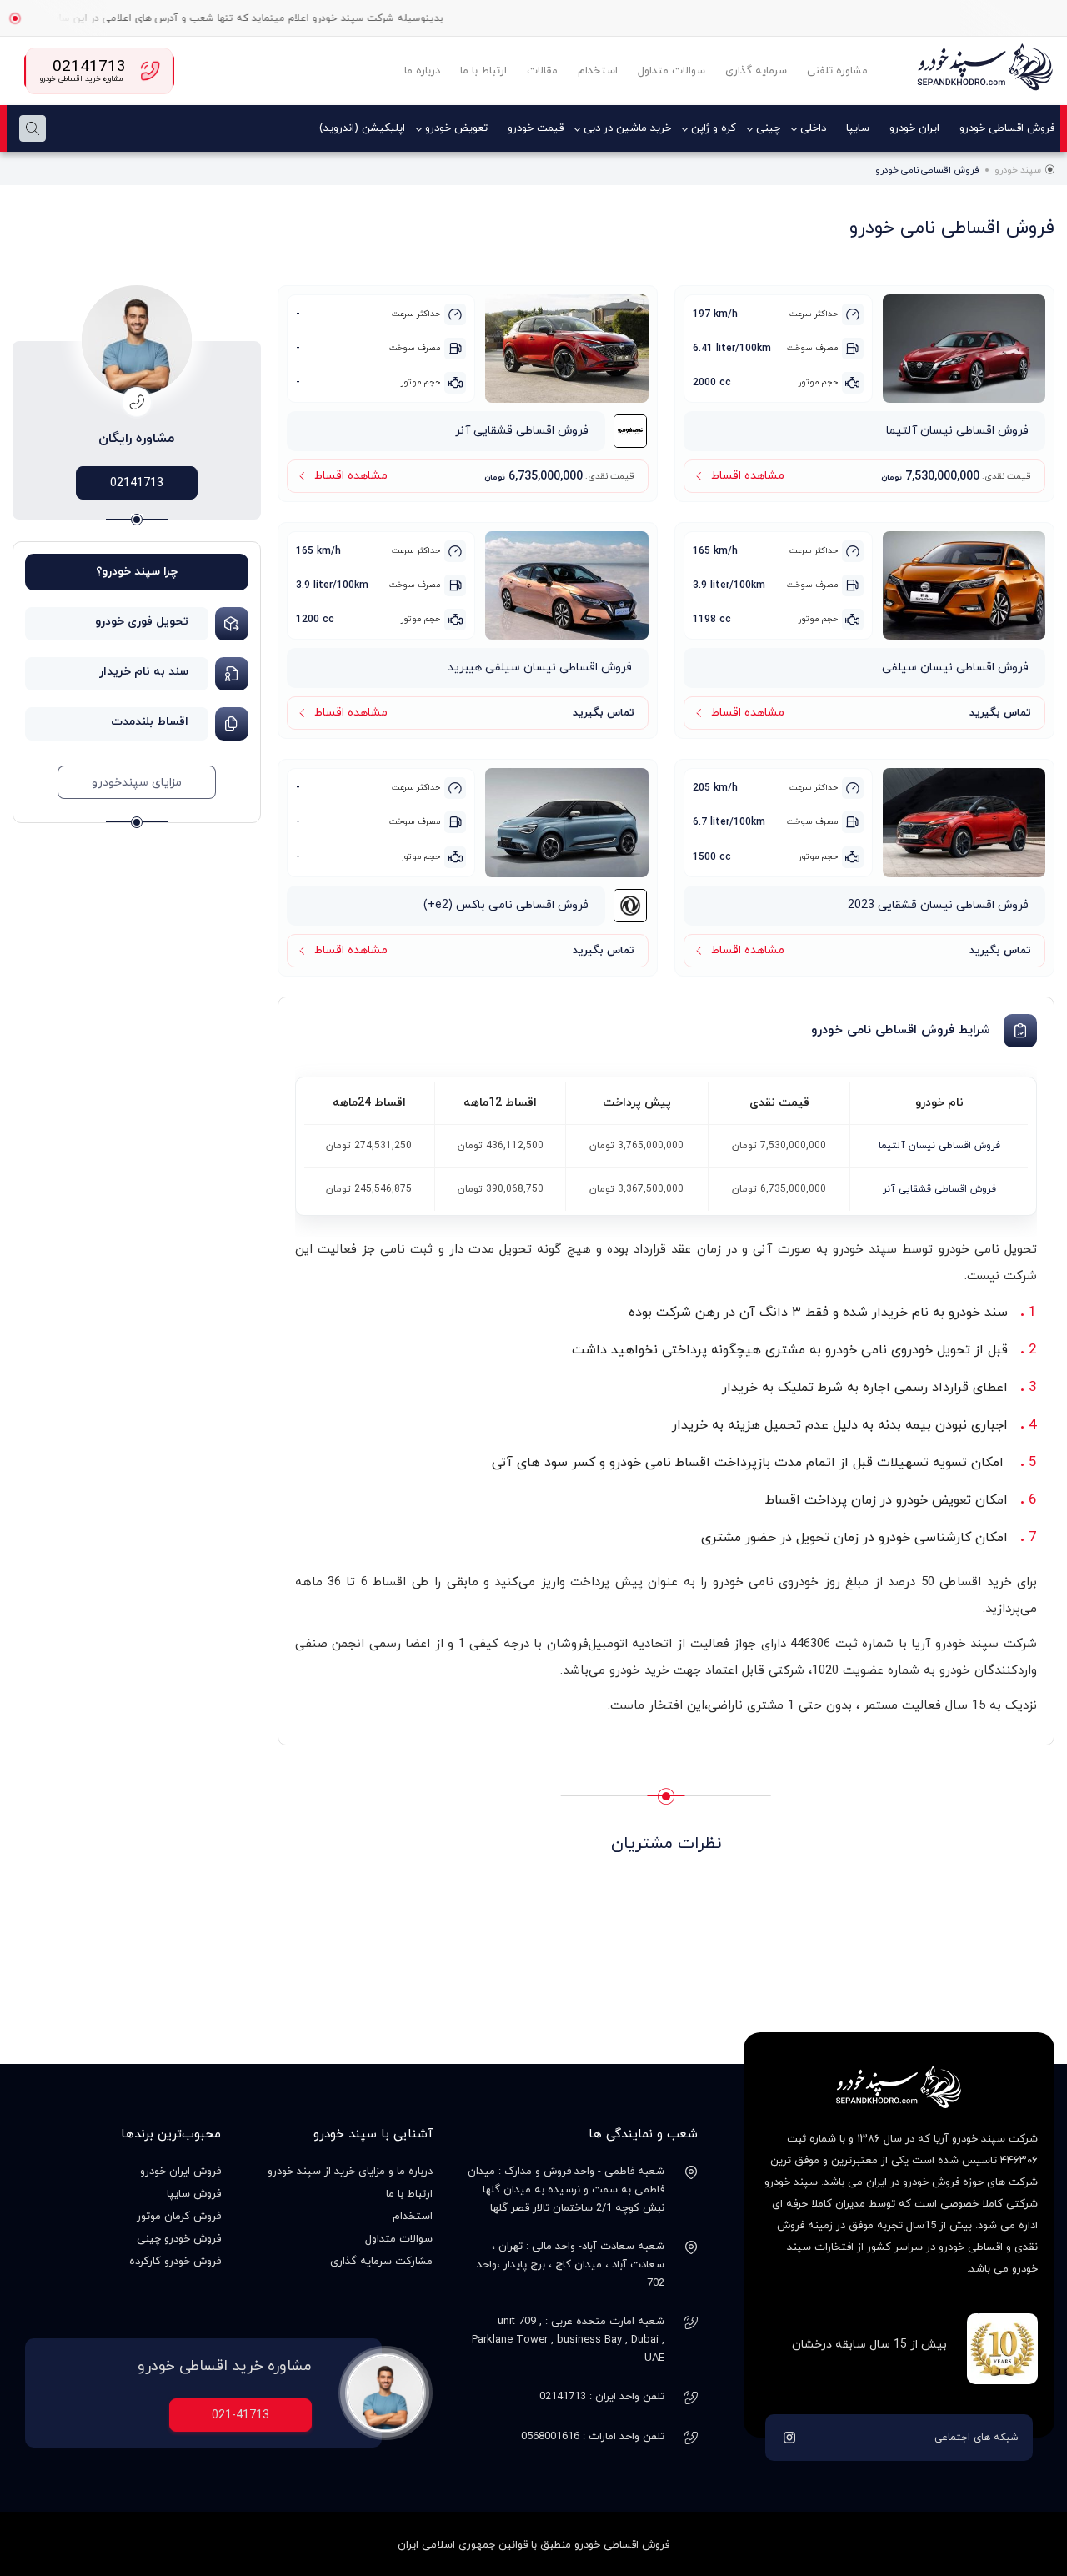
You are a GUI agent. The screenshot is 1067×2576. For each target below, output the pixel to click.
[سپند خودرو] (984, 71)
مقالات (542, 71)
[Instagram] (789, 2438)
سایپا (858, 128)
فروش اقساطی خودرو (1007, 128)
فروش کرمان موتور (179, 2217)
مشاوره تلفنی (837, 71)
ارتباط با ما (483, 71)
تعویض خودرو (456, 128)
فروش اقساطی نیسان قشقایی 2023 (938, 905)
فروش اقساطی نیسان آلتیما (957, 431)
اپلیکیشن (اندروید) (362, 128)
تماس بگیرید (1000, 713)
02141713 (137, 483)
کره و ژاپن (714, 128)
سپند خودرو (1018, 170)
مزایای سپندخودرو (137, 783)
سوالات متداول (671, 71)
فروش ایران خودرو (180, 2172)
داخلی (813, 128)
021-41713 (240, 2415)
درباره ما (422, 71)
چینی (768, 128)
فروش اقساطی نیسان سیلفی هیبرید (540, 668)
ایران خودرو (914, 128)
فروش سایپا (194, 2194)
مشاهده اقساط (748, 476)
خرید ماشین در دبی (627, 128)
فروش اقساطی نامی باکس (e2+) (506, 905)
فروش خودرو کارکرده (175, 2262)
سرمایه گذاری (756, 71)
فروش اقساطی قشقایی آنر (522, 431)
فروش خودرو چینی (179, 2239)
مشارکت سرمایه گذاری (381, 2262)
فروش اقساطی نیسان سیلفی (955, 668)
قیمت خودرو (536, 128)
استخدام (598, 71)
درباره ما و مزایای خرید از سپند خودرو (350, 2172)
